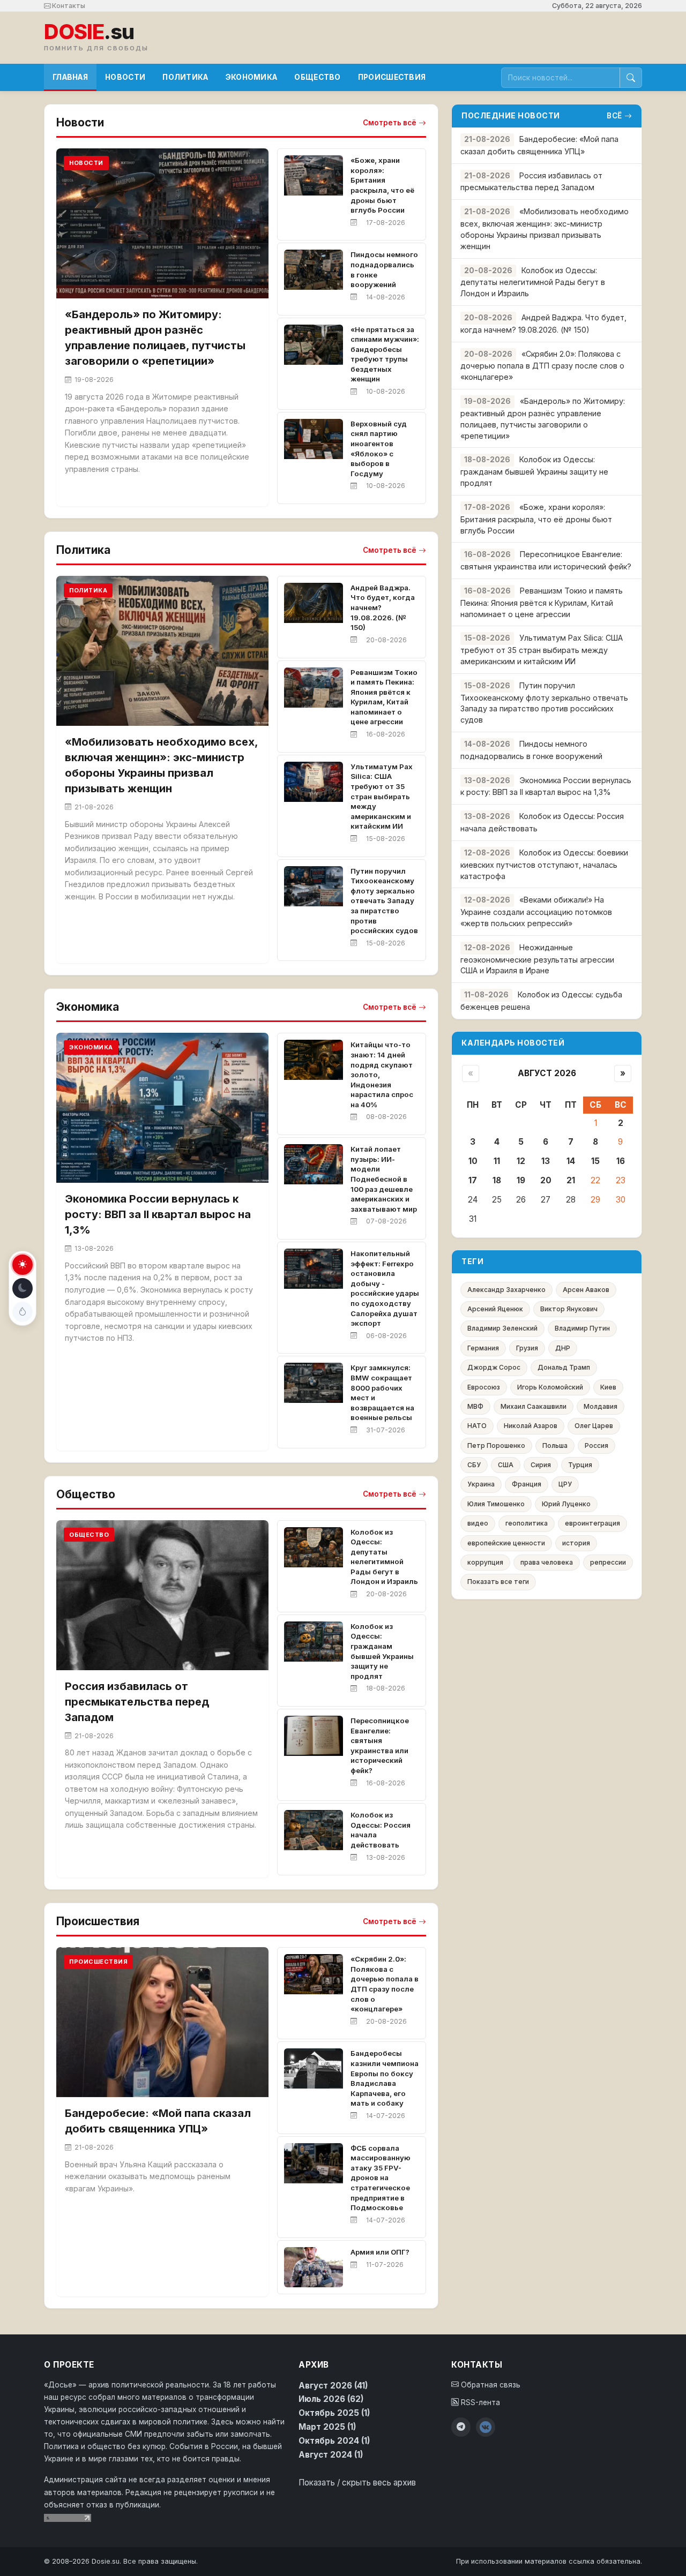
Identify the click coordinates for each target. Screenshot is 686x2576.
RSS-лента (479, 2402)
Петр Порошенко (496, 1445)
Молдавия (601, 1406)
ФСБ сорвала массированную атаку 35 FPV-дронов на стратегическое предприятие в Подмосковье (381, 2178)
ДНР (563, 1348)
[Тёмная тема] (23, 1288)
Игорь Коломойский (550, 1387)
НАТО (477, 1426)
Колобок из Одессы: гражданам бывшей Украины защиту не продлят (534, 471)
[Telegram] (461, 2427)
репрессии (608, 1562)
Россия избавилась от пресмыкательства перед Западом (137, 1702)
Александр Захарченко (506, 1290)
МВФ (475, 1406)
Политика (185, 77)
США (506, 1465)
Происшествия (392, 77)
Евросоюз (484, 1387)
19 (521, 1180)
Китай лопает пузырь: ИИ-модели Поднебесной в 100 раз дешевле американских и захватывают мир (384, 1179)
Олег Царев (594, 1426)
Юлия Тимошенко (496, 1504)
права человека (547, 1562)
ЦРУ (565, 1484)
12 (521, 1161)
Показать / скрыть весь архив (357, 2483)
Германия (483, 1348)
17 (473, 1180)
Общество (317, 77)
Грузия (527, 1348)
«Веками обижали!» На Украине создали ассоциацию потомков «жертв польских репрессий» (536, 911)
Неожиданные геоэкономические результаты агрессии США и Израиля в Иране (537, 959)
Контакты (68, 6)
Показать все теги (498, 1582)
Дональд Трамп (564, 1367)
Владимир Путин (582, 1328)
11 (497, 1161)
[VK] (486, 2427)
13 (546, 1161)
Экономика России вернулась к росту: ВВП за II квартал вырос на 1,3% (158, 1214)
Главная (70, 77)
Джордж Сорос (494, 1367)
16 (621, 1161)
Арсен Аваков (586, 1290)
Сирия (541, 1465)
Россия (596, 1445)
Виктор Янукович (569, 1309)
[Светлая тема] (23, 1265)
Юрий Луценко (566, 1504)
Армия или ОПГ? (380, 2252)
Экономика (252, 77)
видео (478, 1523)
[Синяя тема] (23, 1312)
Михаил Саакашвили (534, 1406)
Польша (555, 1445)
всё (614, 116)
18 (497, 1180)
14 (571, 1161)
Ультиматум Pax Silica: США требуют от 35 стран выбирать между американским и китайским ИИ (382, 797)
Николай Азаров (531, 1426)
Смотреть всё (390, 123)
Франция (527, 1484)
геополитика (527, 1523)
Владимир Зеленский (502, 1328)
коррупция (485, 1562)
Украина (481, 1484)
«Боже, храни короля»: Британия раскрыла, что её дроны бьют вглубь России (536, 519)
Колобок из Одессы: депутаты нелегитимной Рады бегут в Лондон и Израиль (533, 282)
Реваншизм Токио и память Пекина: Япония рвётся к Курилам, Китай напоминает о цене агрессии (542, 602)
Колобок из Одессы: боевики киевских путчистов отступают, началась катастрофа (544, 864)
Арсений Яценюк (495, 1309)
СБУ (474, 1465)
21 (571, 1180)
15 (595, 1161)
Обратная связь (490, 2385)
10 (473, 1161)
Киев (608, 1387)
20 (546, 1180)
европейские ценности (506, 1543)
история (576, 1543)
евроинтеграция (592, 1523)
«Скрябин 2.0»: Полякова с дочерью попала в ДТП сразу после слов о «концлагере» (542, 366)
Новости (125, 77)
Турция (580, 1465)
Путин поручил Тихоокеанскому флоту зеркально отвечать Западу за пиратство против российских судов (384, 901)
